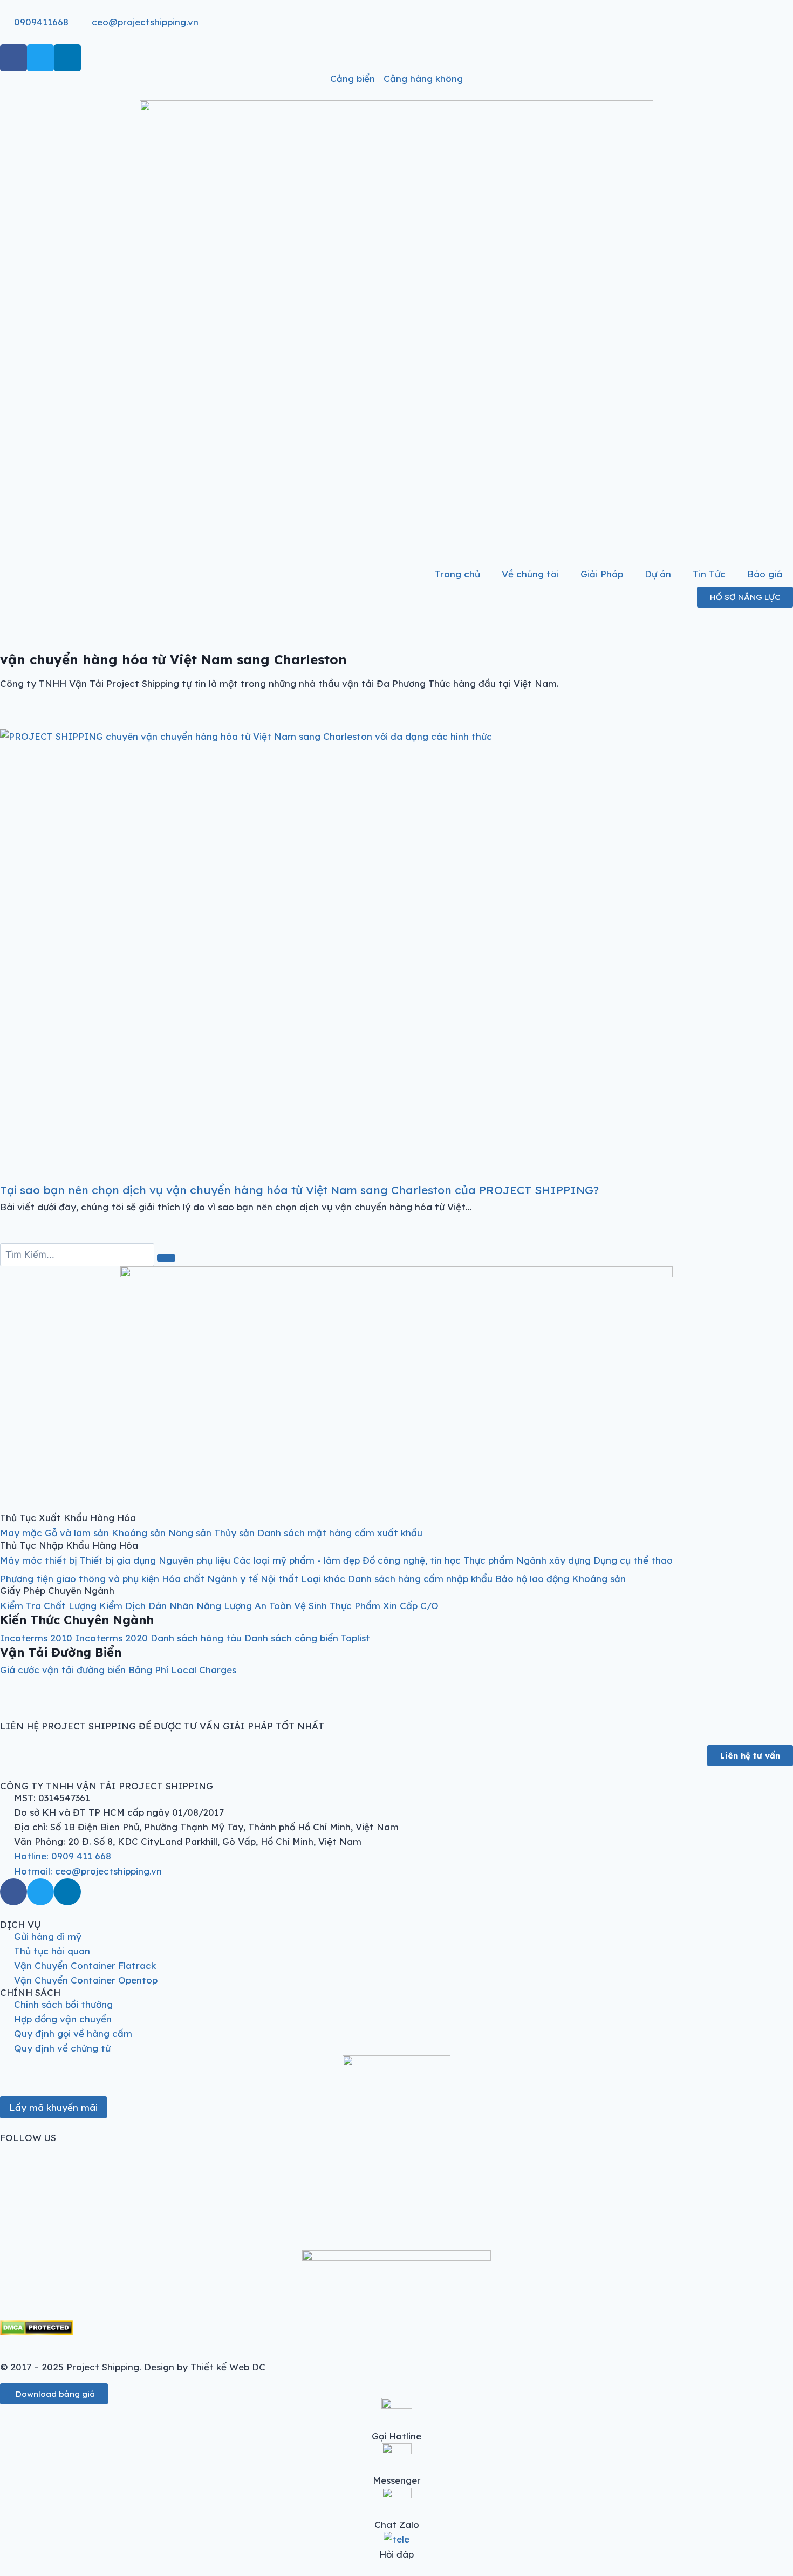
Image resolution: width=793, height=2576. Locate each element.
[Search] (166, 1258)
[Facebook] (13, 1892)
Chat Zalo (397, 2524)
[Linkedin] (67, 1892)
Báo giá (765, 574)
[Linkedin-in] (67, 58)
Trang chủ (457, 574)
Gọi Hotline (396, 2436)
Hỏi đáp (396, 2554)
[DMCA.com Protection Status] (396, 2328)
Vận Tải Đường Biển (61, 1652)
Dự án (658, 574)
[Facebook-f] (13, 58)
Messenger (397, 2480)
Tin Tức (709, 574)
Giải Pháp (602, 574)
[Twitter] (40, 58)
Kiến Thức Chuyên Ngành (77, 1620)
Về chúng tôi (530, 574)
